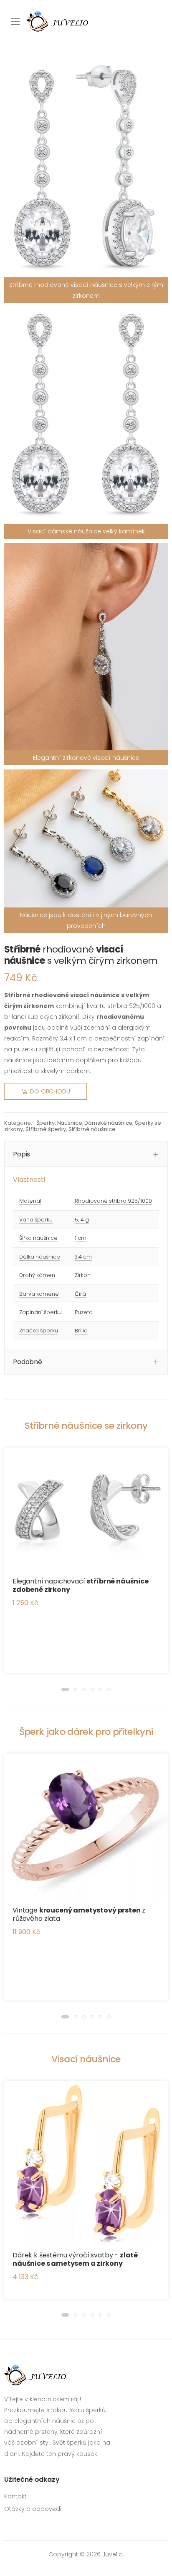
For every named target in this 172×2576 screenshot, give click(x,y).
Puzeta (84, 1312)
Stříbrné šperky (46, 1129)
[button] (65, 1689)
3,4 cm (83, 1257)
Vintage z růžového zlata (79, 1914)
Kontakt (15, 2496)
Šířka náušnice (38, 1238)
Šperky (46, 1123)
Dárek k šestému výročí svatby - (75, 2259)
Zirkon (83, 1275)
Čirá (80, 1294)
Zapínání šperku (40, 1312)
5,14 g (82, 1220)
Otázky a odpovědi (33, 2509)
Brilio (81, 1331)
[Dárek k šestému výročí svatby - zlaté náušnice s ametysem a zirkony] (86, 2163)
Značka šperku (39, 1331)
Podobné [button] (28, 1362)
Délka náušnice (40, 1257)
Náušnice (70, 1123)
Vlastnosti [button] (29, 1180)
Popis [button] (21, 1154)
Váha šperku (36, 1220)
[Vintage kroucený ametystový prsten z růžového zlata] (86, 1827)
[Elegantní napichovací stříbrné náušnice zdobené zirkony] (86, 1509)
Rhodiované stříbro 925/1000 (113, 1201)
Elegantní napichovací (81, 1585)
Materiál (30, 1201)
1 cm (81, 1238)
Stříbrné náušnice (92, 1129)
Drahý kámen (37, 1275)
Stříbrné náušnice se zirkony (86, 1426)
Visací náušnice (86, 2059)
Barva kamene (39, 1294)
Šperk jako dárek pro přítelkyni (86, 1732)
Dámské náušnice (108, 1123)
